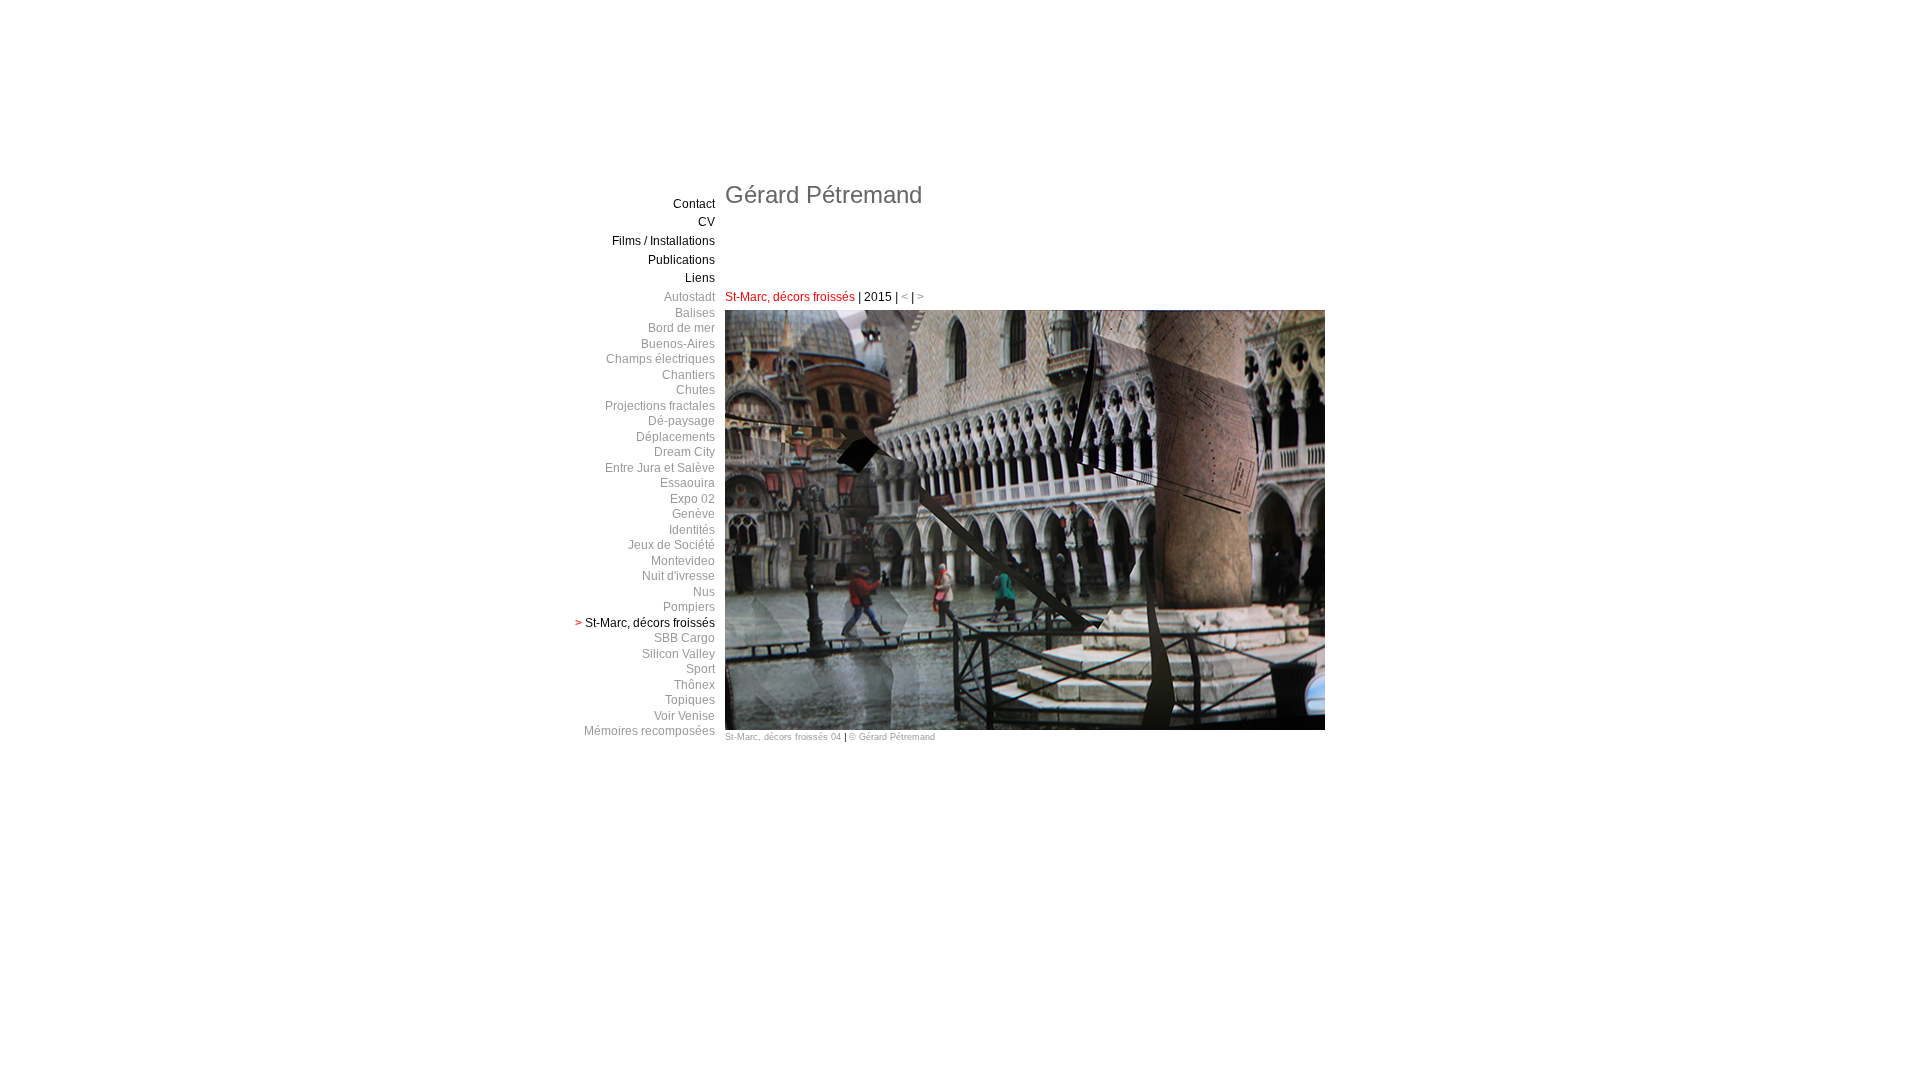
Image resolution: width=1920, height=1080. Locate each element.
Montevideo (683, 561)
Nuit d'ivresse (678, 576)
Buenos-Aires (678, 344)
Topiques (690, 700)
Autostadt (689, 297)
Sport (700, 669)
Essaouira (687, 483)
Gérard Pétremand (823, 194)
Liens (700, 278)
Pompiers (689, 607)
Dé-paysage (681, 421)
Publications (681, 260)
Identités (692, 530)
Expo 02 (692, 499)
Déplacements (675, 437)
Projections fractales (660, 406)
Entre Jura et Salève (660, 468)
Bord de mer (681, 328)
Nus (704, 592)
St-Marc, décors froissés (791, 297)
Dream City (684, 452)
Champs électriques (660, 359)
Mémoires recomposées (649, 731)
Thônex (694, 685)
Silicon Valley (678, 654)
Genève (693, 514)
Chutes (695, 390)
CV (706, 222)
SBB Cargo (684, 638)
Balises (695, 313)
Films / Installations (663, 241)
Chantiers (688, 375)
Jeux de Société (671, 545)
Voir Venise (684, 716)
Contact (694, 204)
